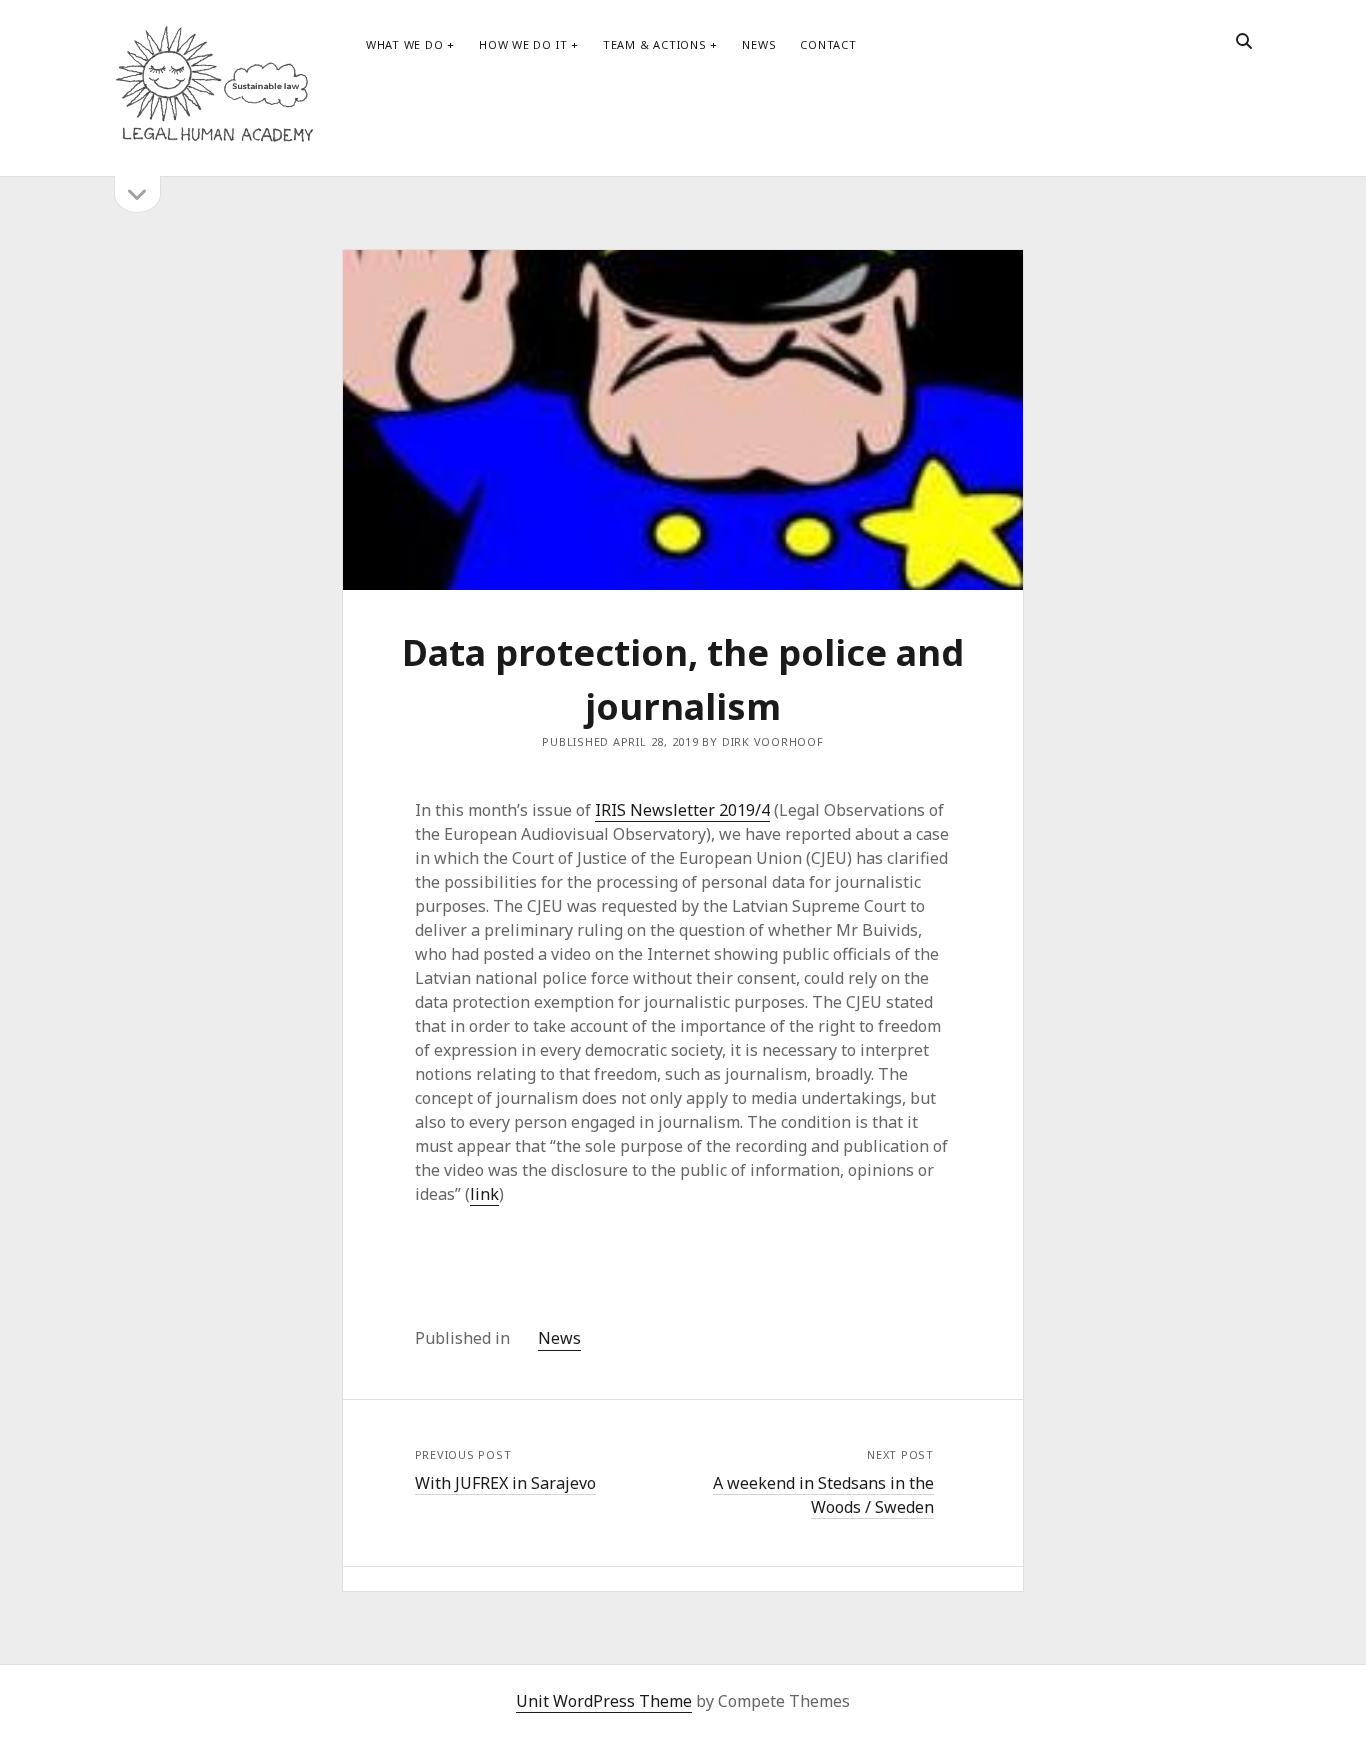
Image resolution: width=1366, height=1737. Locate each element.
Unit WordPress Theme (604, 1701)
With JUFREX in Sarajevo (505, 1483)
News (759, 44)
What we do (405, 44)
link (484, 1194)
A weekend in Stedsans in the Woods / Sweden (823, 1495)
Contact (828, 44)
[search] (1244, 42)
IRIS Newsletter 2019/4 (682, 810)
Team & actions (655, 44)
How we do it (523, 44)
